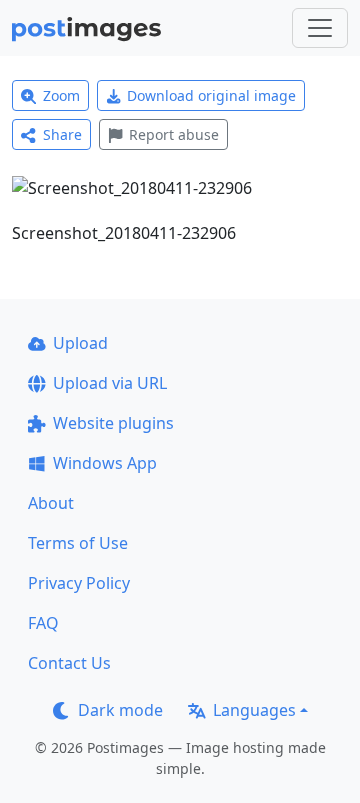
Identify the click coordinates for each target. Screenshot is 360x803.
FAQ (43, 623)
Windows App (105, 463)
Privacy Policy (79, 583)
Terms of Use (78, 543)
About (51, 503)
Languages (254, 710)
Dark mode (120, 710)
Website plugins (113, 423)
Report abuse (174, 134)
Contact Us (69, 663)
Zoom (61, 95)
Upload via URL (110, 383)
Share (62, 134)
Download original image (211, 95)
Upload (80, 343)
